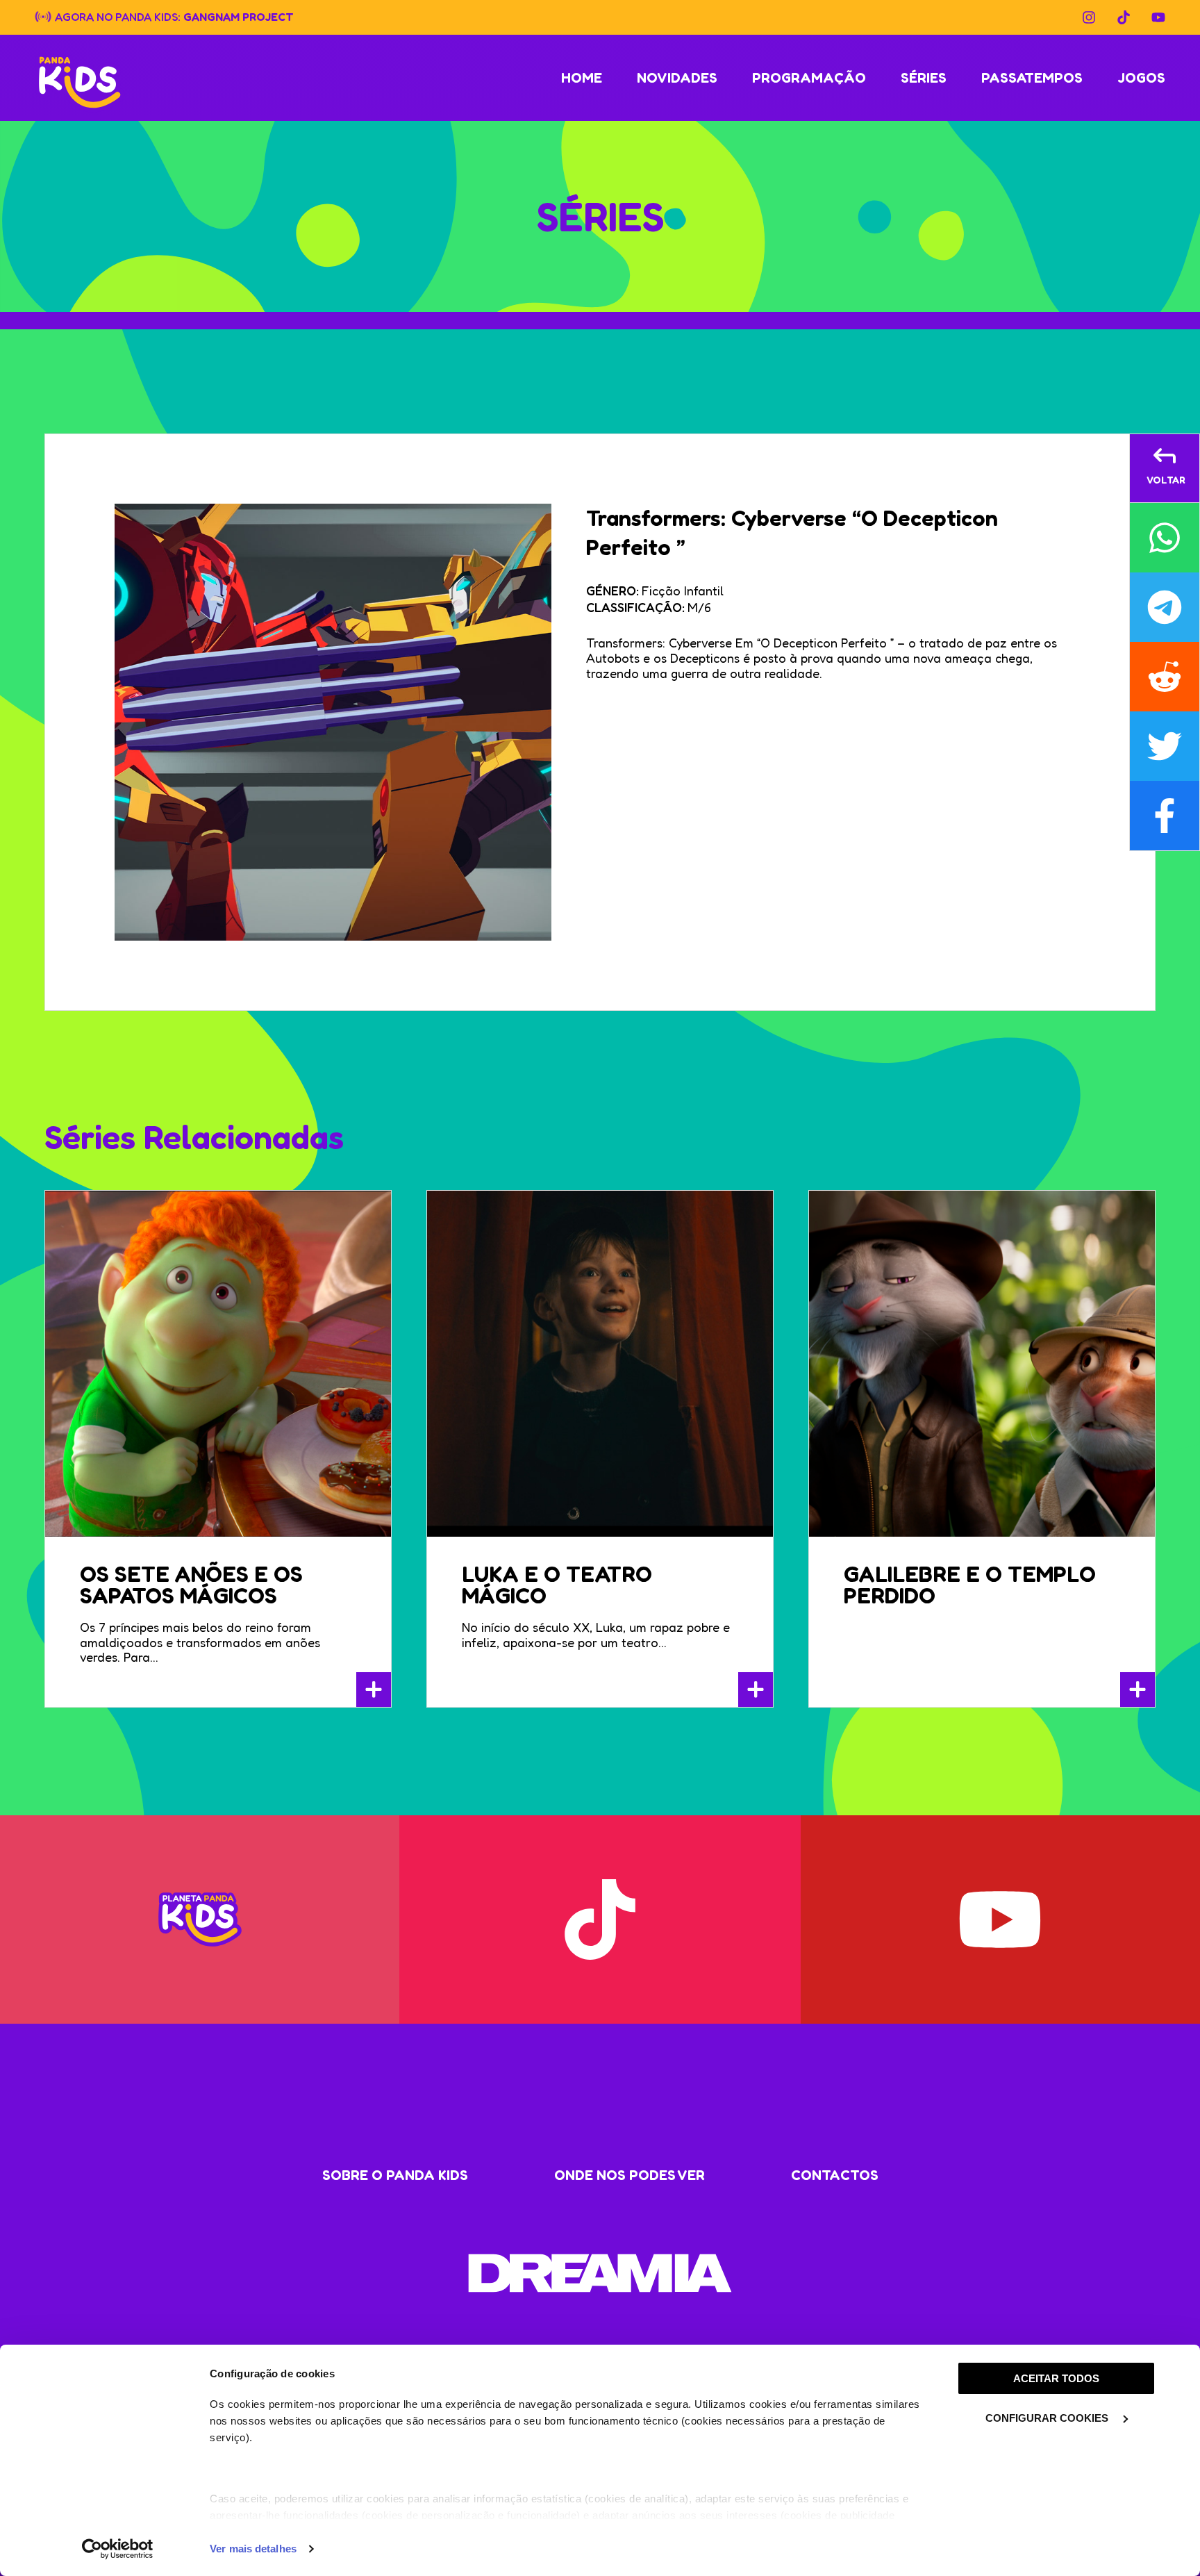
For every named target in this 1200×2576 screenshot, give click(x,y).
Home (582, 78)
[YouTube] (1158, 17)
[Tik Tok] (1124, 17)
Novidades (677, 78)
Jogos (1141, 78)
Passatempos (1032, 78)
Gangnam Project (239, 16)
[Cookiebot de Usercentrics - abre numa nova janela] (118, 2549)
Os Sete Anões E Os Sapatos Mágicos (191, 1585)
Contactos (835, 2175)
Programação (809, 78)
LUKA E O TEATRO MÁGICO (557, 1585)
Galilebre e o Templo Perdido (970, 1585)
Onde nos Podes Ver (630, 2175)
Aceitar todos (1056, 2378)
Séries (924, 78)
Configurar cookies (1048, 2418)
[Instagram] (1089, 17)
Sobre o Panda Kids (395, 2175)
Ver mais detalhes (253, 2549)
